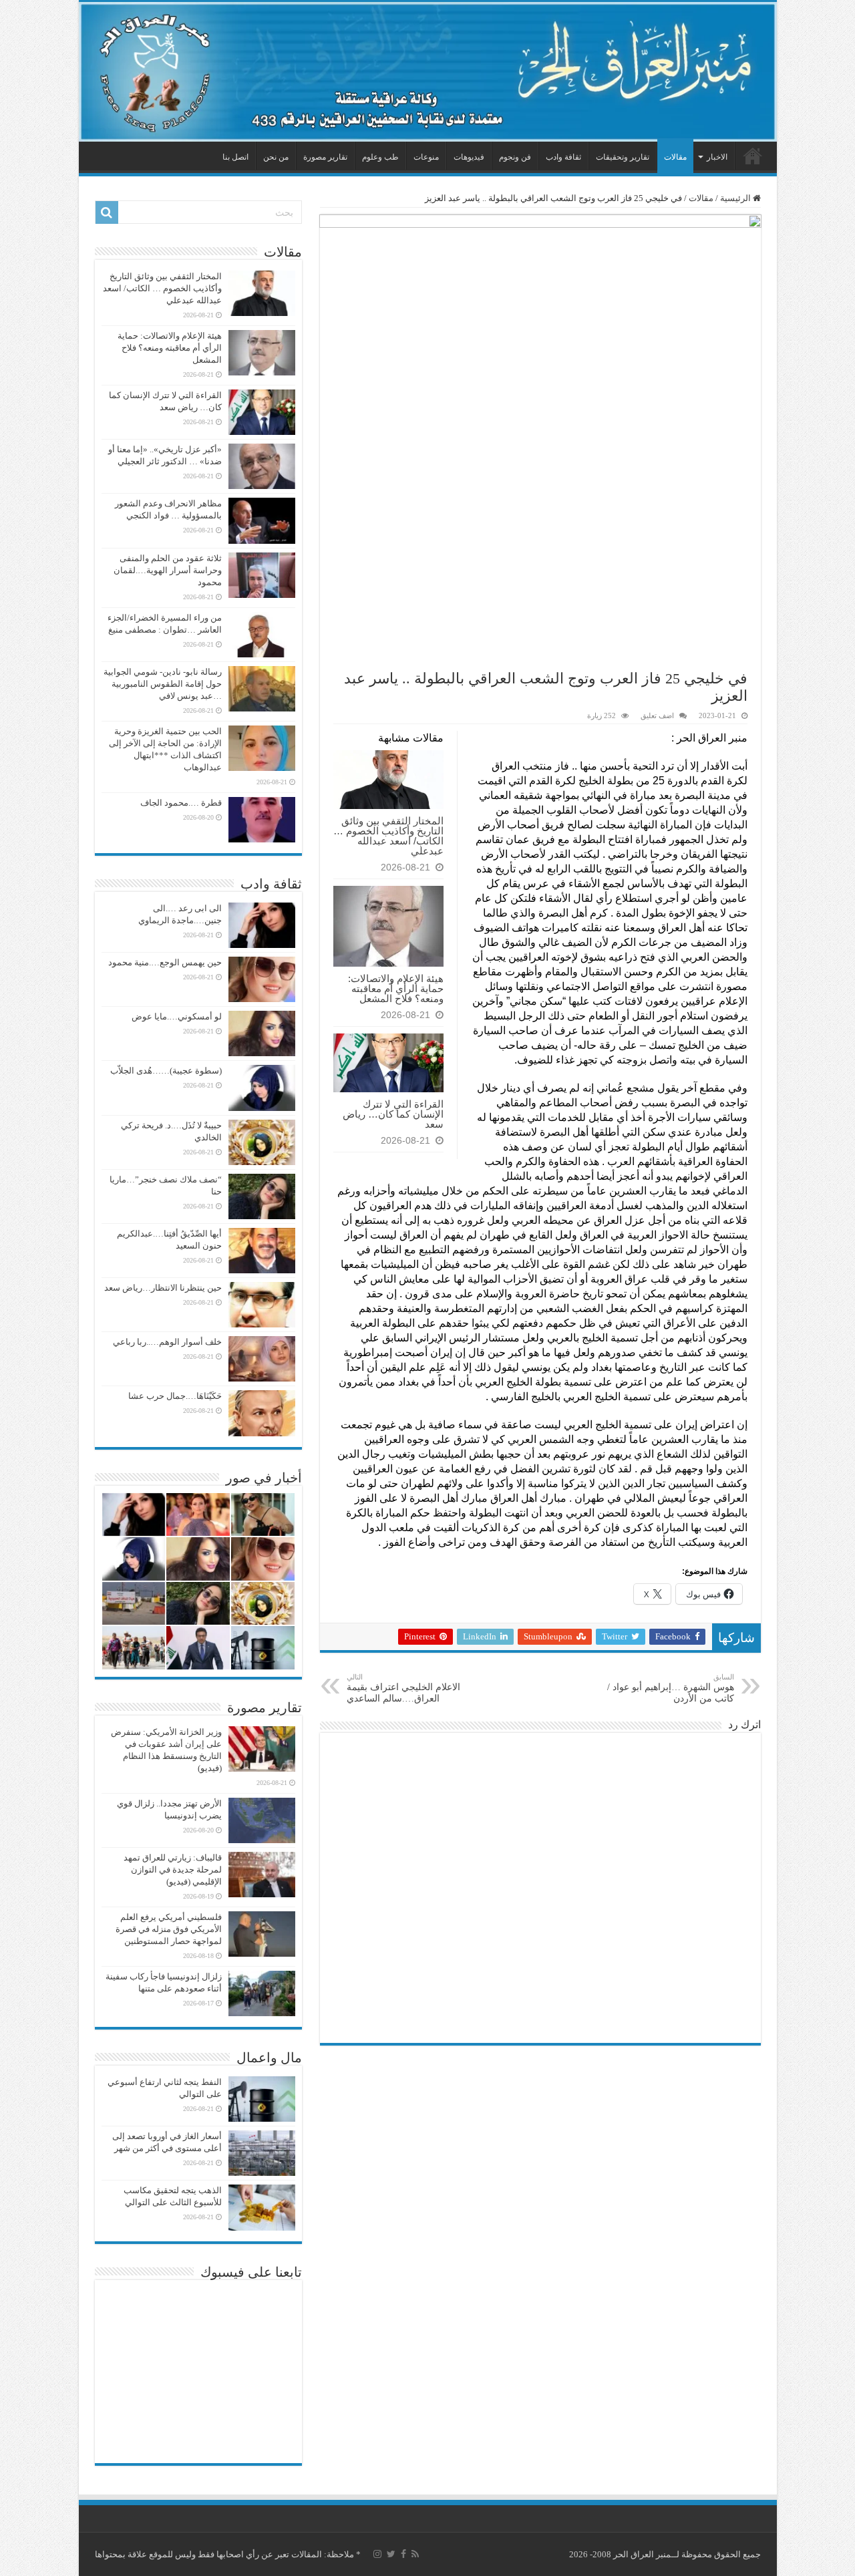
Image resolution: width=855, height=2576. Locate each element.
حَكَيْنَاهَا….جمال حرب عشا (175, 1396)
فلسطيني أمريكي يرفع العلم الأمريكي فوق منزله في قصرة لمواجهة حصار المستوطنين (169, 1929)
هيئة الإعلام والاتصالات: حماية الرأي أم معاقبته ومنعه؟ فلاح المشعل (396, 988)
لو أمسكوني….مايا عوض (177, 1016)
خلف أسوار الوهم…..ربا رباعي (167, 1342)
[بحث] (107, 212)
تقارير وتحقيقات (623, 157)
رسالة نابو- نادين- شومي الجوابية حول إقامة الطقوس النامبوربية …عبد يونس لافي (163, 684)
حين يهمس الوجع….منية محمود (165, 962)
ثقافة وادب (563, 157)
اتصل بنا (235, 157)
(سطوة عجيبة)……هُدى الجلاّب (166, 1071)
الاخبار (717, 157)
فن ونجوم (515, 157)
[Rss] (415, 2554)
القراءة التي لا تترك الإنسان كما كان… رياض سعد (393, 1114)
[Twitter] (391, 2554)
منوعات (426, 157)
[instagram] (377, 2554)
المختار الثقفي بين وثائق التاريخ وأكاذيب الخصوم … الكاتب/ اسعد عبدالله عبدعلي (388, 836)
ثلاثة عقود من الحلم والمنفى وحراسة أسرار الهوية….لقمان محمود (168, 570)
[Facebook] (403, 2554)
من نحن (276, 157)
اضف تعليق (657, 715)
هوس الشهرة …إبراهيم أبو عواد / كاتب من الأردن (671, 1688)
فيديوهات (469, 157)
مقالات (675, 157)
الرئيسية (753, 156)
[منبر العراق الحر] (428, 72)
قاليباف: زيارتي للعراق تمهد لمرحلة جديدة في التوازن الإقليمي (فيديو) (173, 1870)
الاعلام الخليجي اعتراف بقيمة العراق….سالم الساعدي (403, 1688)
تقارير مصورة (325, 157)
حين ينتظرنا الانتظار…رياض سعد (163, 1288)
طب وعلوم (380, 157)
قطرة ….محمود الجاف (181, 803)
